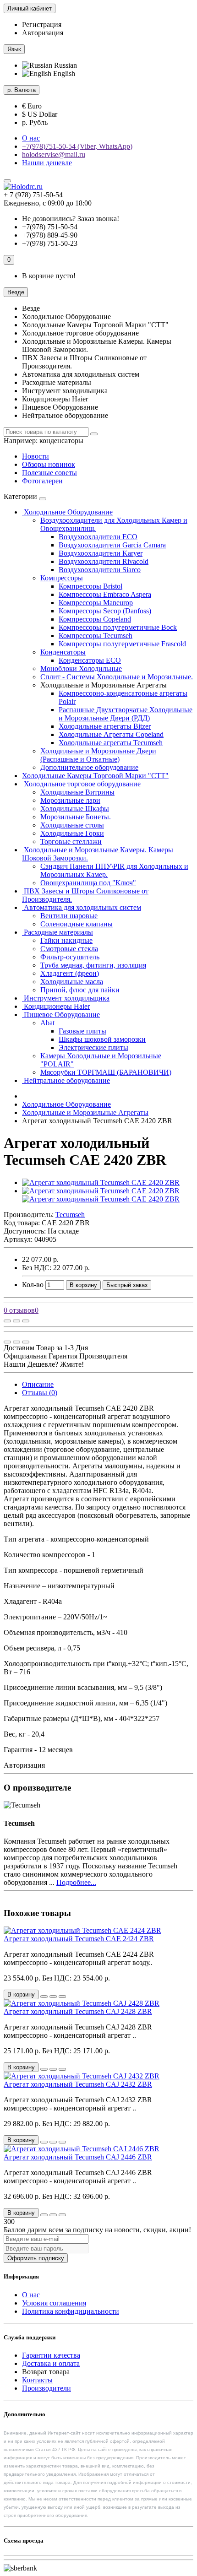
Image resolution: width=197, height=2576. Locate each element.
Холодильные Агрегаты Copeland (111, 734)
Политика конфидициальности (71, 2311)
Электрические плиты (93, 1047)
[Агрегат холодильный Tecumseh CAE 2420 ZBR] (101, 1182)
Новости (36, 456)
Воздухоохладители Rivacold (104, 561)
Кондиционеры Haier (56, 1006)
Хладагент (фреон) (70, 973)
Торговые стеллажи (71, 842)
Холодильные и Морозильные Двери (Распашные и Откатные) (98, 755)
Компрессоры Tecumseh (96, 636)
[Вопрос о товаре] (7, 1321)
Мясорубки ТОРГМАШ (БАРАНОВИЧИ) (106, 1072)
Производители (47, 2388)
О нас (31, 138)
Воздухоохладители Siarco (100, 570)
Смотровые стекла (69, 949)
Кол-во (33, 1285)
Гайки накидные (66, 940)
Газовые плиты (82, 1031)
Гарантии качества (51, 2355)
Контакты (37, 2380)
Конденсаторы (63, 652)
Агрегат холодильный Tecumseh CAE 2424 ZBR (79, 1939)
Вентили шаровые (69, 916)
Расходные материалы (57, 932)
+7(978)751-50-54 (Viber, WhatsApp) (77, 146)
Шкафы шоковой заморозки (102, 1039)
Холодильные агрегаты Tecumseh (111, 743)
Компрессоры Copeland (95, 619)
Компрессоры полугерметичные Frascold (122, 644)
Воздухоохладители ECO (98, 537)
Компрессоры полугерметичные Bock (118, 627)
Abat (47, 1023)
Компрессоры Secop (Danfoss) (105, 611)
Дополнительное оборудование (89, 767)
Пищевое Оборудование (61, 1015)
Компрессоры (62, 578)
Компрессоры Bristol (90, 586)
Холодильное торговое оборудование (81, 784)
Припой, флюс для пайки (80, 990)
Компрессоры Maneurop (96, 603)
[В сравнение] (26, 1321)
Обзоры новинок (49, 464)
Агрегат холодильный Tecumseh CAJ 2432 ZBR (78, 2084)
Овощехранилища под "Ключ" (88, 883)
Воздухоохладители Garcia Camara (112, 545)
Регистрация (42, 24)
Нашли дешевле (47, 163)
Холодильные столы (72, 825)
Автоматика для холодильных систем (82, 907)
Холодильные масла (72, 982)
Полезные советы (49, 473)
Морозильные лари (70, 800)
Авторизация (43, 33)
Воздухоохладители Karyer (101, 553)
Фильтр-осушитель (70, 957)
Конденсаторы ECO (90, 660)
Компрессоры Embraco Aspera (105, 594)
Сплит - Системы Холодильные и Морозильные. (117, 677)
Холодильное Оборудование (67, 512)
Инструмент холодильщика (66, 998)
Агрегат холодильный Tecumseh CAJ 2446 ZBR (78, 2157)
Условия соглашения (54, 2303)
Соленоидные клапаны (77, 924)
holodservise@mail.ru (54, 154)
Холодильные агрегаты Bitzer (105, 726)
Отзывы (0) (40, 1393)
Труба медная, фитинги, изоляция (93, 965)
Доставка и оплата (51, 2363)
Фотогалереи (42, 481)
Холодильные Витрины (77, 792)
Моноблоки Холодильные (81, 668)
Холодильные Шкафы (75, 809)
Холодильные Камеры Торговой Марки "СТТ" (95, 776)
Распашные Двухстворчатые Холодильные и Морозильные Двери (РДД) (126, 714)
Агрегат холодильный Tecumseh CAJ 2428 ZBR (78, 2011)
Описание (38, 1384)
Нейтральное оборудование (66, 1080)
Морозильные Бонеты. (76, 817)
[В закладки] (16, 1321)
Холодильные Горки (72, 833)
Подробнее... (76, 1882)
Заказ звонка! (71, 219)
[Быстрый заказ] (44, 1997)
